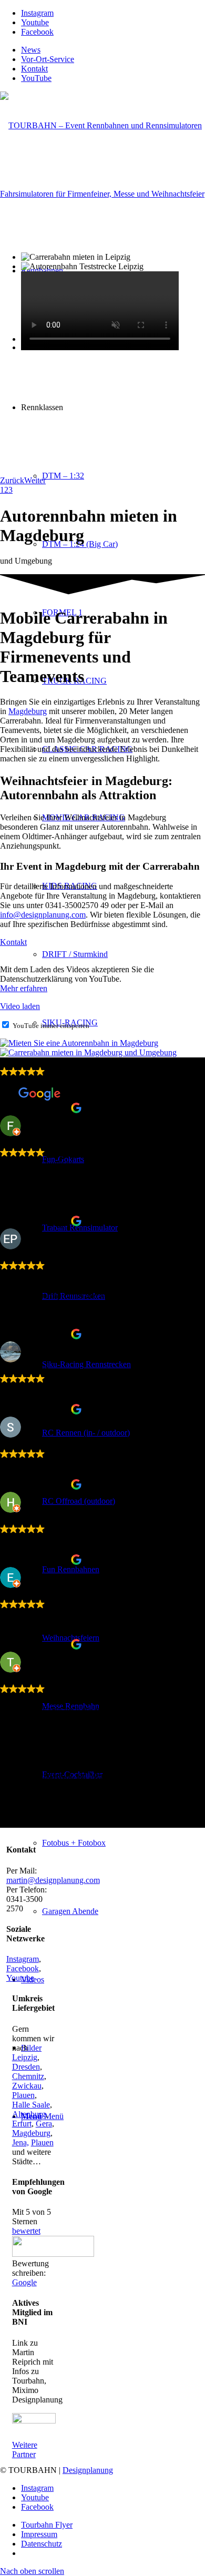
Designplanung (88, 2470)
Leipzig (25, 2057)
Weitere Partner (25, 2450)
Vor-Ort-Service (48, 59)
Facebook (23, 1968)
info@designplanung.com (43, 915)
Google (24, 2282)
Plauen (23, 2095)
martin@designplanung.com (53, 1880)
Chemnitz (28, 2076)
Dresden (26, 2067)
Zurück (12, 480)
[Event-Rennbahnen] (102, 194)
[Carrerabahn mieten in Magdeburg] (88, 1052)
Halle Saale (31, 2105)
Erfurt (22, 2124)
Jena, (20, 2142)
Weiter (35, 480)
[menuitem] (113, 50)
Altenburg (29, 2114)
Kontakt (34, 69)
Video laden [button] (20, 1006)
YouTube (36, 78)
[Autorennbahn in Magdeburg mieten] (79, 1043)
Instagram (23, 1959)
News (31, 50)
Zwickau (27, 2086)
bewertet (26, 2231)
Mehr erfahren (24, 988)
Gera (44, 2124)
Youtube (20, 1978)
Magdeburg (28, 711)
